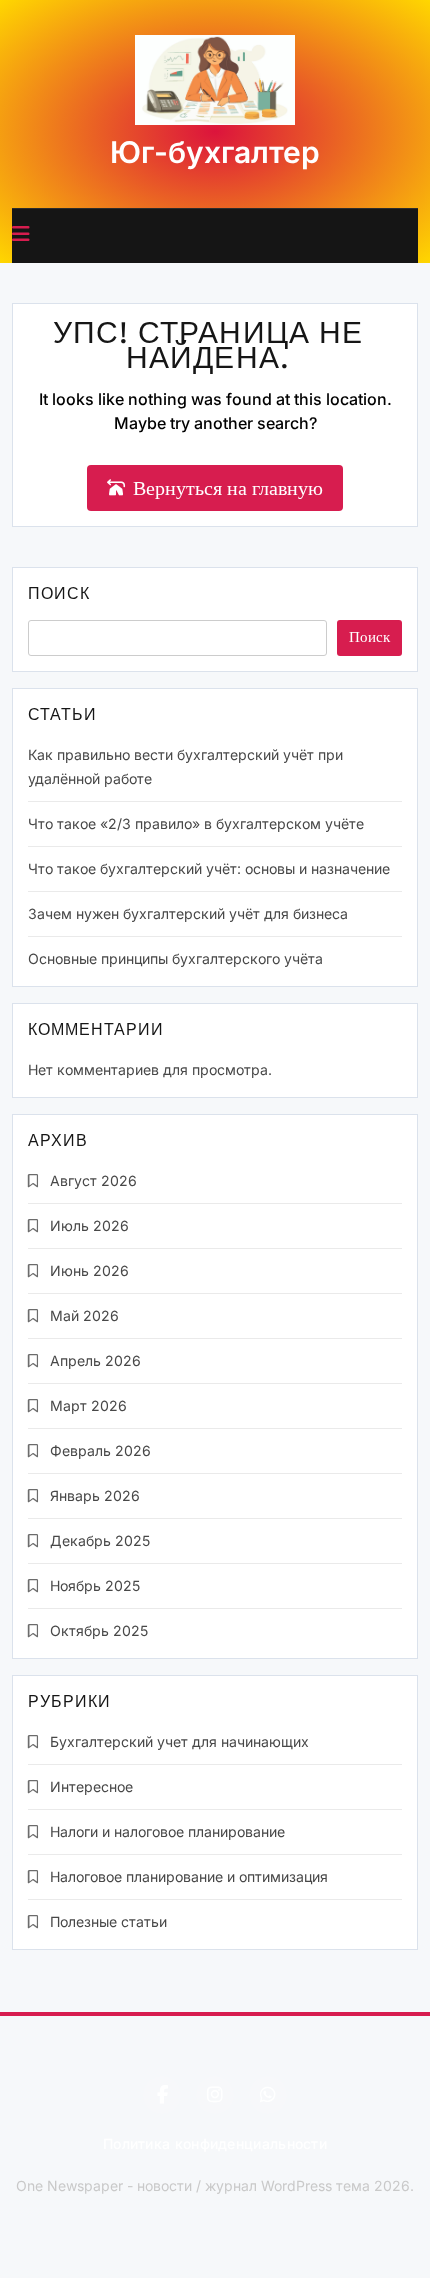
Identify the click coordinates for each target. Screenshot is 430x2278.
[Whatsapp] (268, 2095)
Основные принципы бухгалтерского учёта (175, 958)
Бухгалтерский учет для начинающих (179, 1741)
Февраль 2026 (100, 1450)
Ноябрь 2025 (95, 1585)
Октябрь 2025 (99, 1630)
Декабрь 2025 (100, 1540)
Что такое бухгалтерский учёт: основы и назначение (209, 868)
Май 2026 (84, 1315)
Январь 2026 (95, 1495)
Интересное (91, 1786)
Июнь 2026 (89, 1270)
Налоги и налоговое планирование (167, 1831)
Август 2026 (93, 1180)
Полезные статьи (108, 1921)
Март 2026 (88, 1405)
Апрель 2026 (95, 1360)
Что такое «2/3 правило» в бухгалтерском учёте (196, 823)
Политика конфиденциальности (215, 2143)
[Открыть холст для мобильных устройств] (21, 234)
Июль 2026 (89, 1225)
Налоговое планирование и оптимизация (189, 1876)
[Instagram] (215, 2095)
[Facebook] (162, 2095)
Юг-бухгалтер (215, 152)
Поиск (59, 595)
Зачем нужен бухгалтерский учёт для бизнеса (188, 913)
